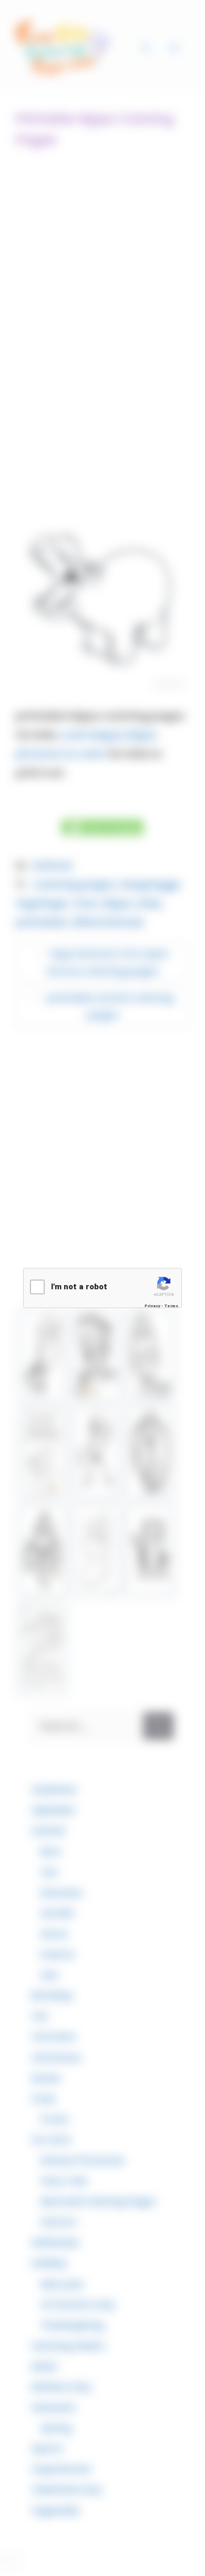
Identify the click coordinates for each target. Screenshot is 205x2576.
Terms (171, 1306)
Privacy (152, 1306)
